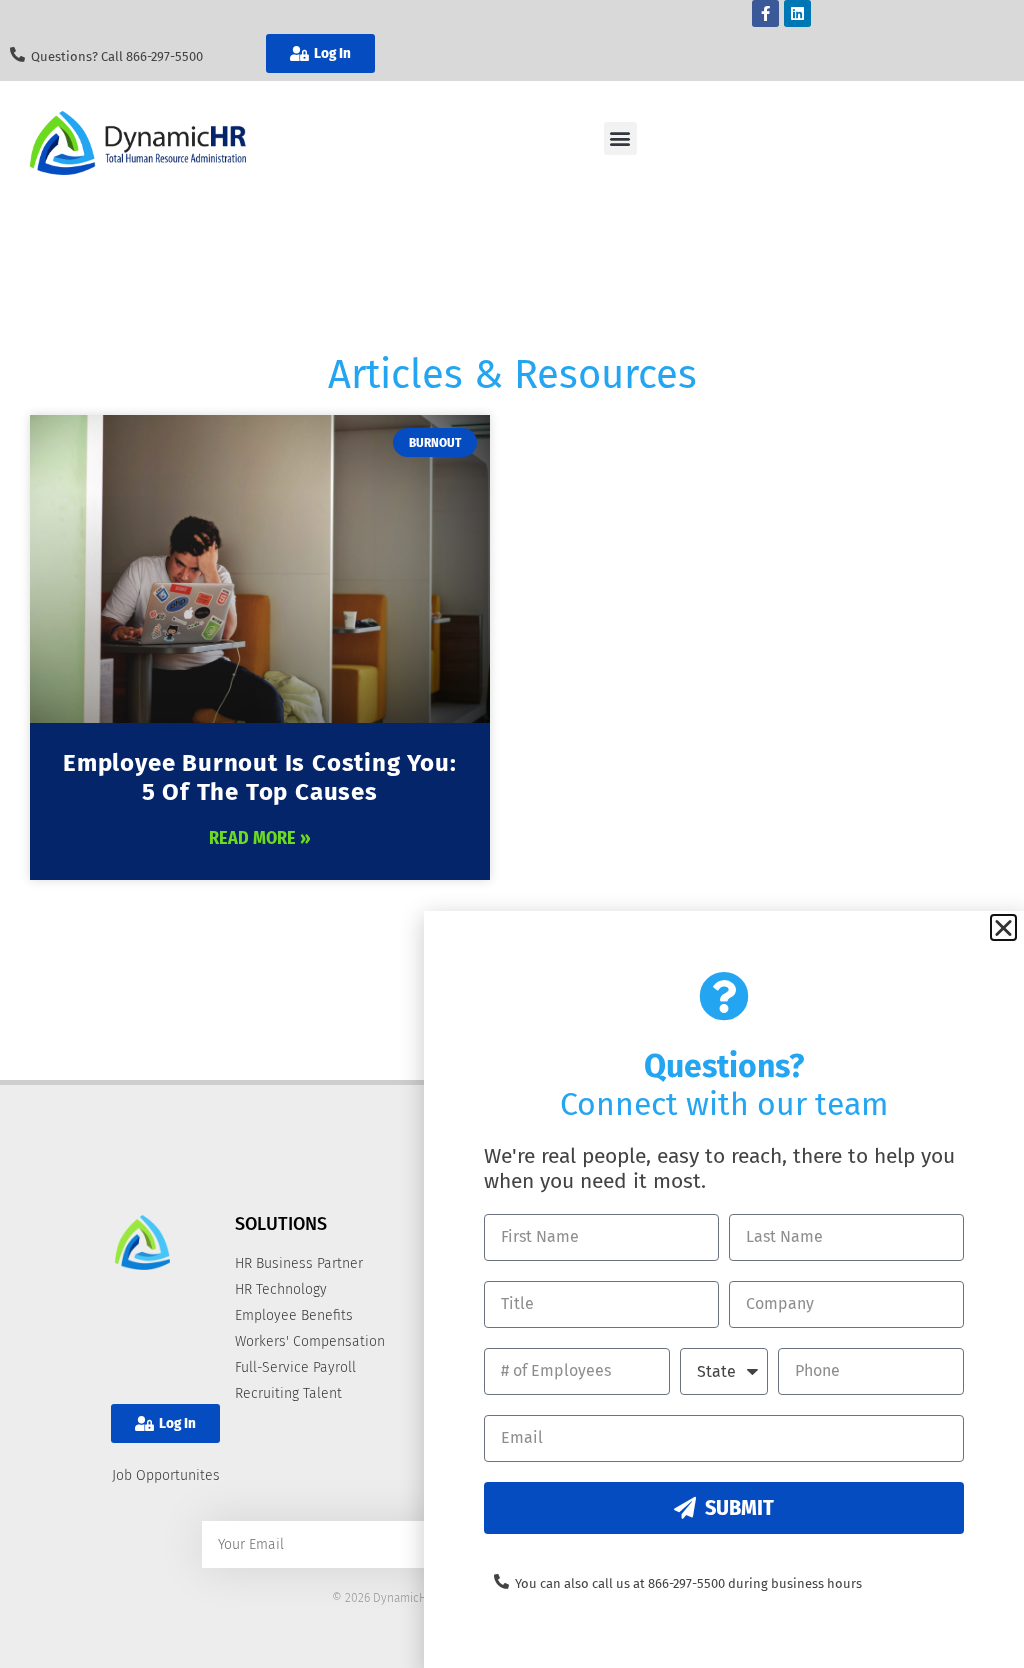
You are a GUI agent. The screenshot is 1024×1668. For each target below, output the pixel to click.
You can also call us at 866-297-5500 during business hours (688, 1583)
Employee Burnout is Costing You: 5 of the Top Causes (260, 777)
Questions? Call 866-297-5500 (117, 56)
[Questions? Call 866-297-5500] (17, 54)
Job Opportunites (166, 1475)
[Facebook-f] (765, 13)
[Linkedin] (797, 13)
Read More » (260, 838)
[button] (620, 138)
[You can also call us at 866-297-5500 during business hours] (501, 1581)
